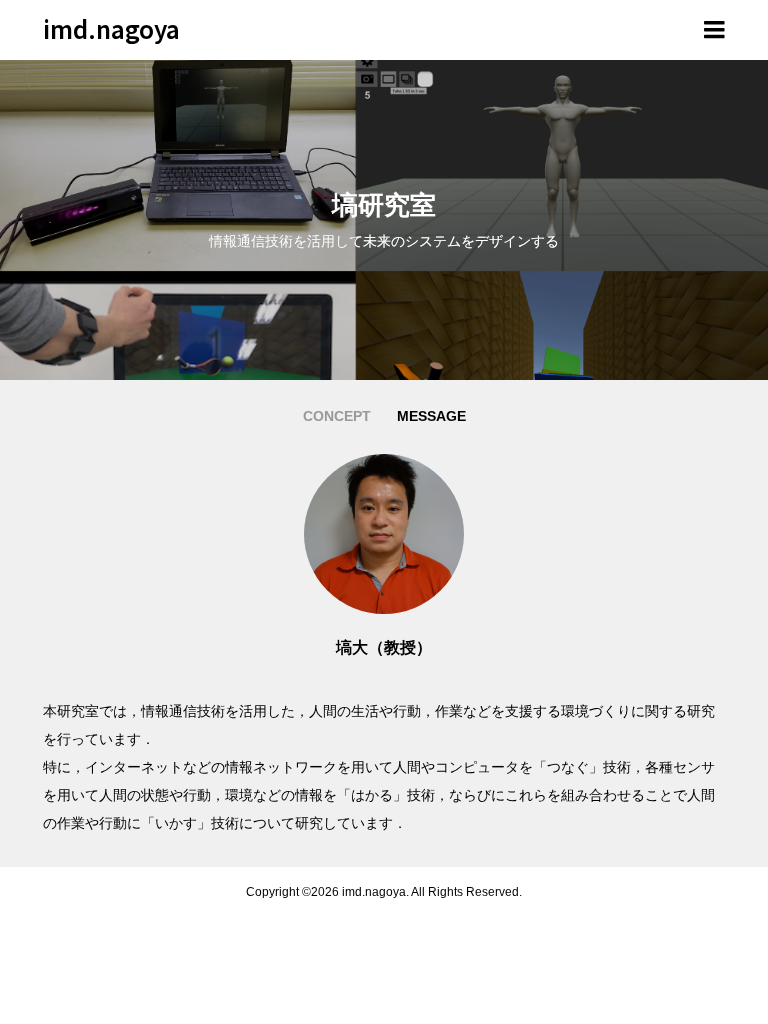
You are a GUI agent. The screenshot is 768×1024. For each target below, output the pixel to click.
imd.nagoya (111, 28)
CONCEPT (337, 416)
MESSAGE (431, 416)
